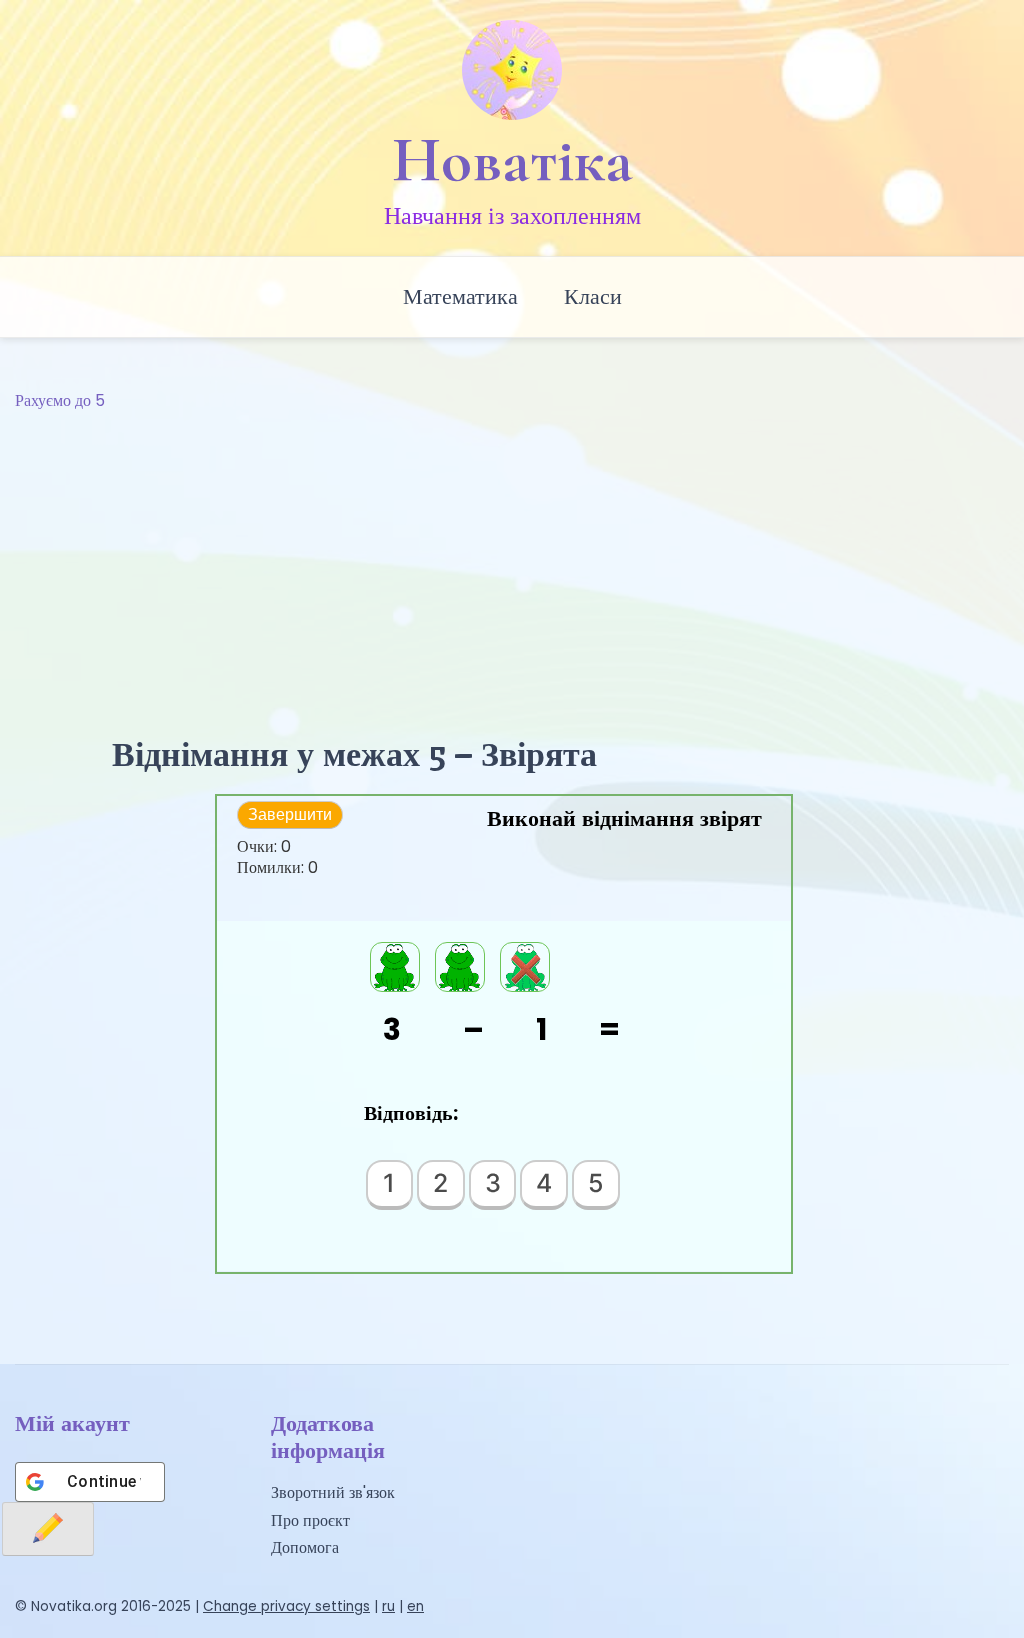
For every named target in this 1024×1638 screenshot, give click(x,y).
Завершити (290, 814)
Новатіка (512, 160)
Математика (460, 296)
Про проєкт (310, 1520)
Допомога (305, 1547)
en (415, 1606)
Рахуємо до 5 (60, 400)
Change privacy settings (286, 1606)
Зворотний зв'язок (333, 1492)
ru (388, 1606)
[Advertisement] (512, 564)
